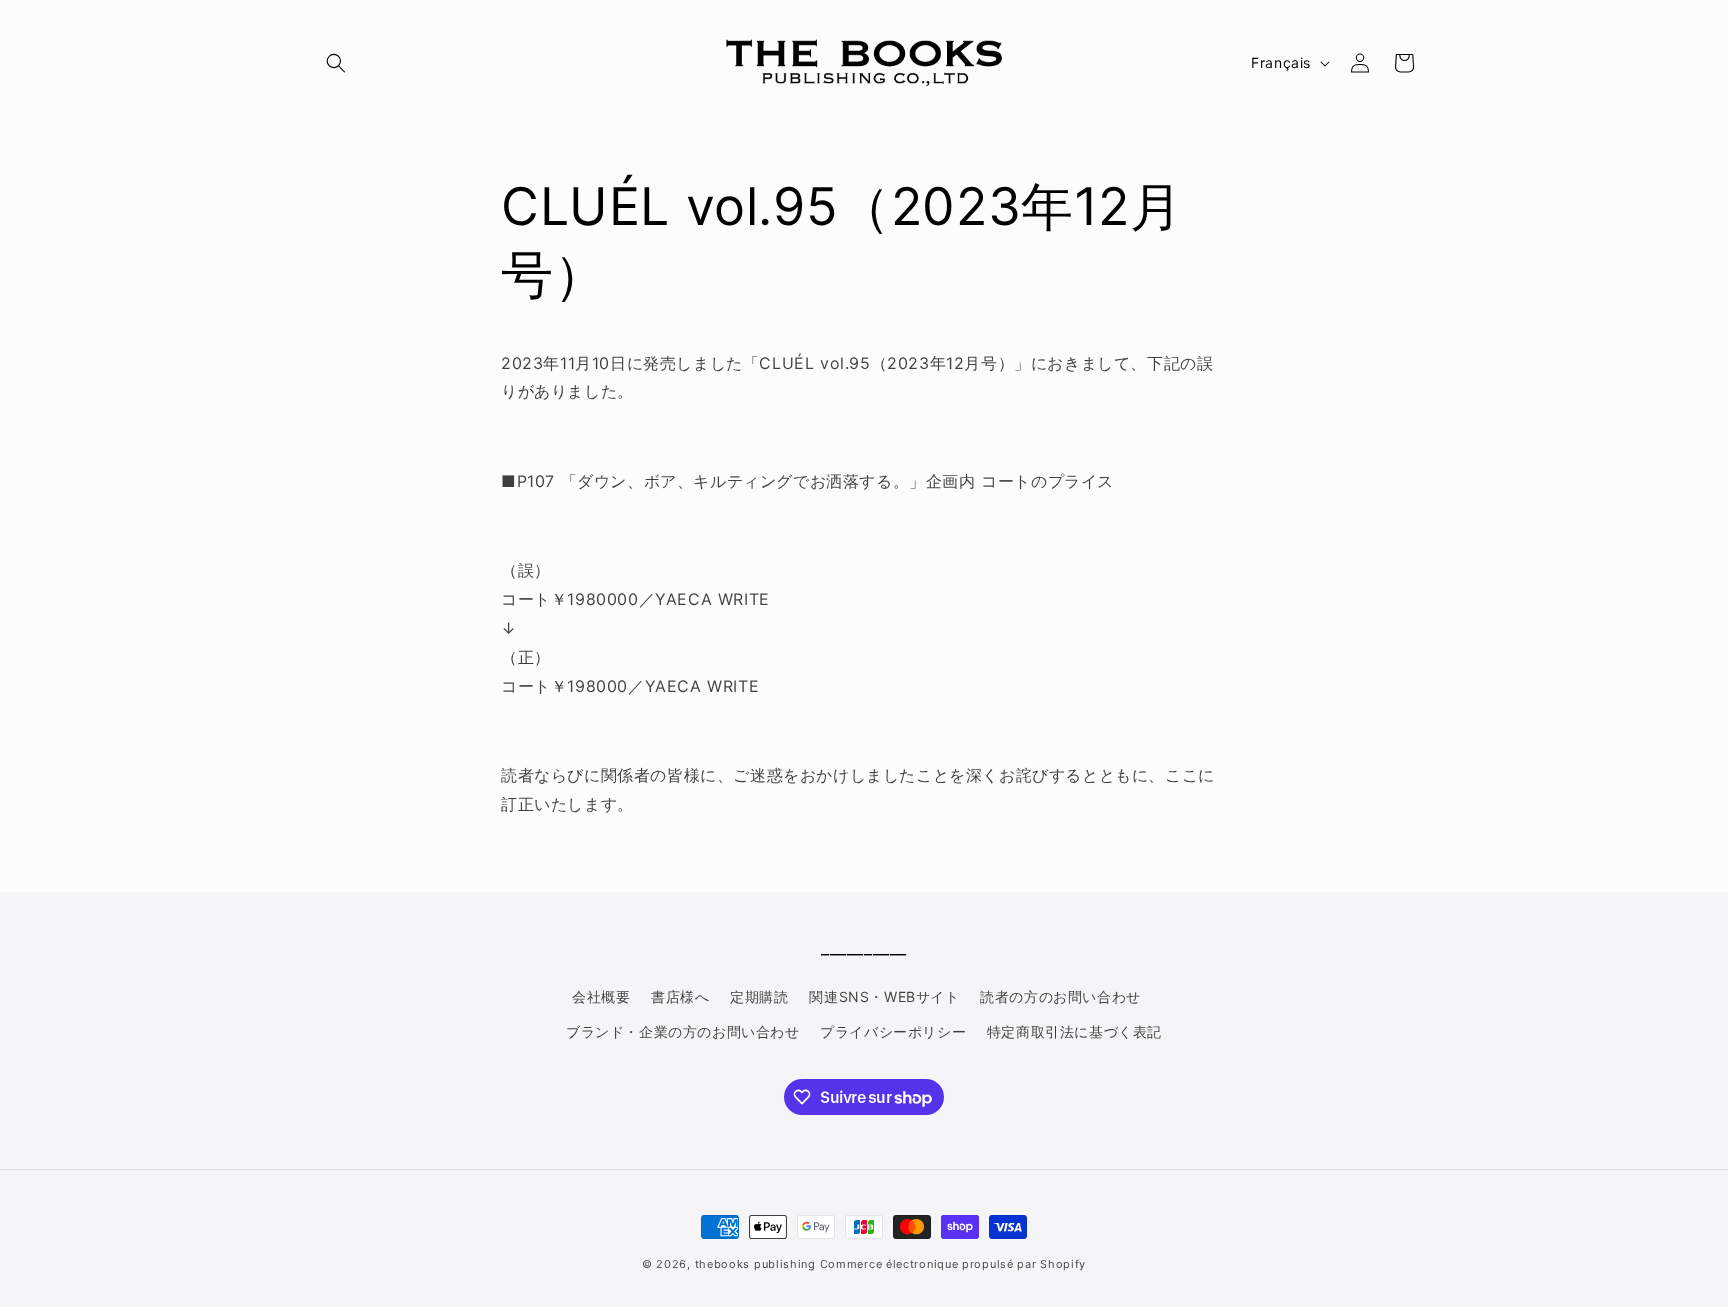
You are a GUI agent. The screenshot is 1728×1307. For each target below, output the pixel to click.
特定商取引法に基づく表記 (1074, 1031)
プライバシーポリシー (893, 1031)
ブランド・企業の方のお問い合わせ (683, 1031)
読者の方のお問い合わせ (1060, 996)
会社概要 (601, 996)
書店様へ (680, 996)
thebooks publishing (755, 1264)
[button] (336, 63)
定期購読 (759, 996)
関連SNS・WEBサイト (884, 996)
